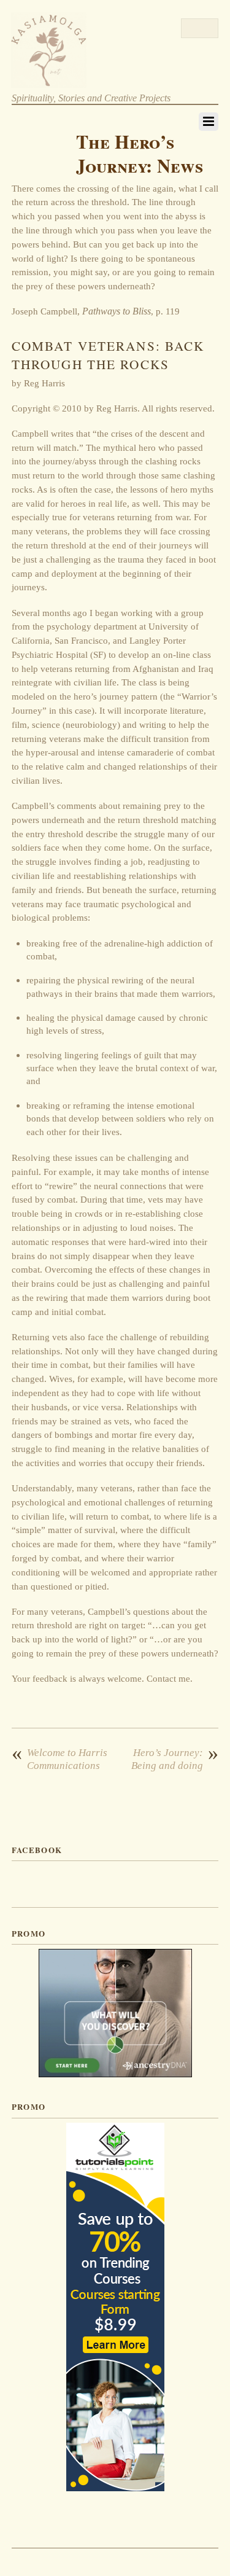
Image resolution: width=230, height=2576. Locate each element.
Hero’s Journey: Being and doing (175, 1759)
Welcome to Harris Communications (59, 1759)
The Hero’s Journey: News (140, 154)
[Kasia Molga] (49, 82)
